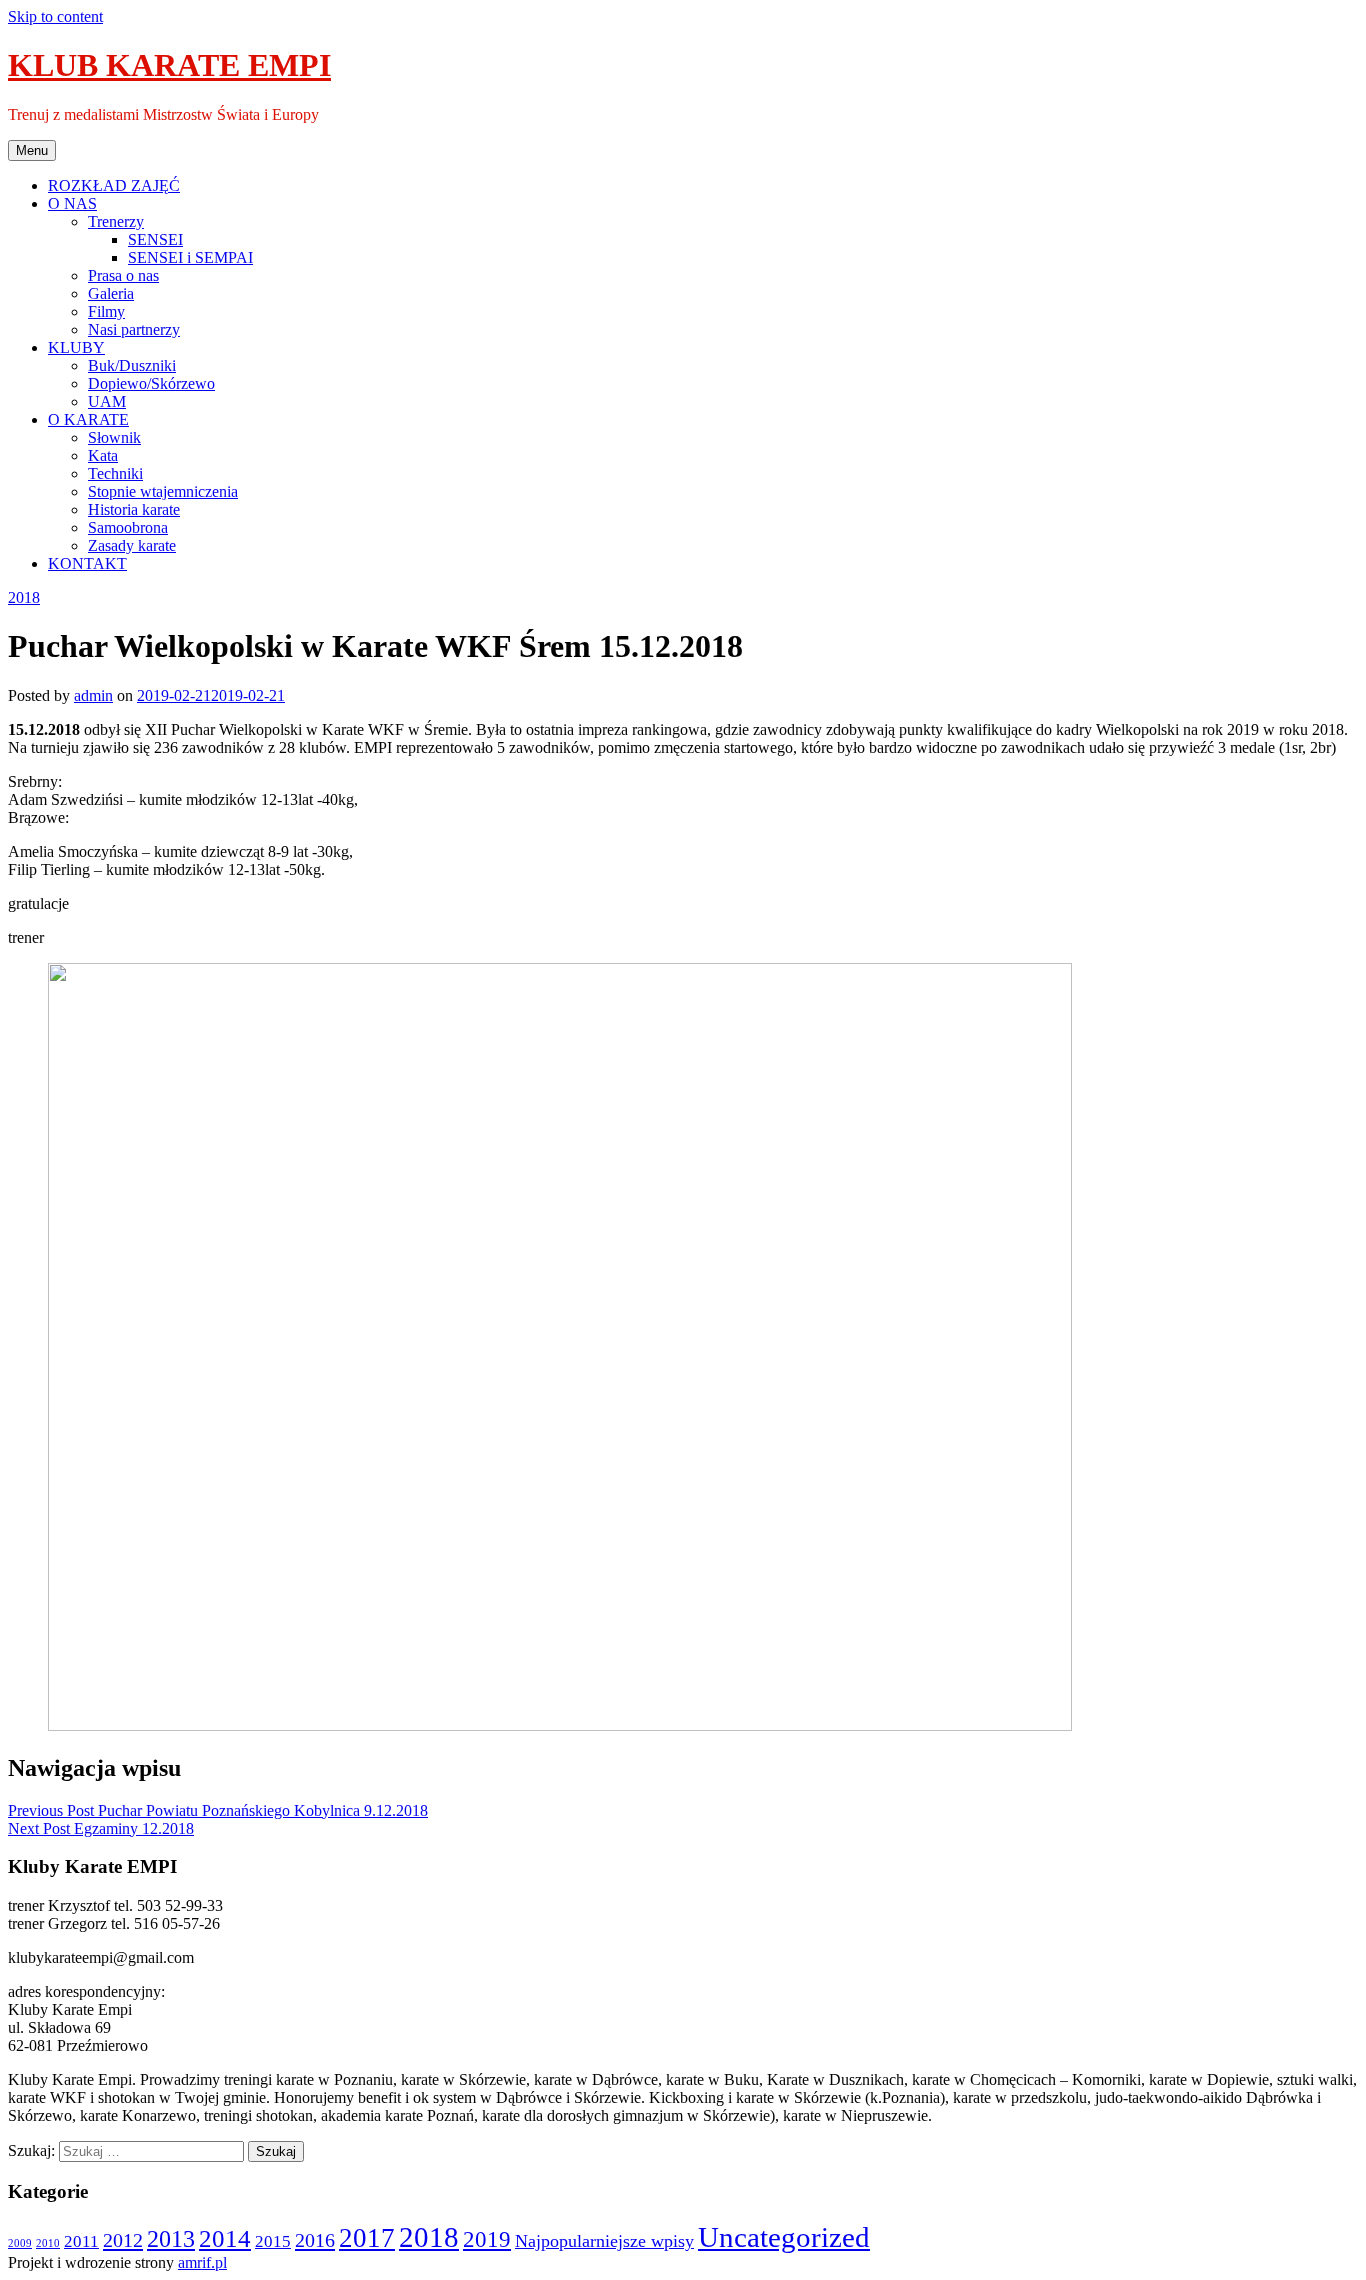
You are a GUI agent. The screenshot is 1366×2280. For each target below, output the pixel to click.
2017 (367, 2238)
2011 (81, 2241)
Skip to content (55, 16)
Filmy (106, 311)
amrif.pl (202, 2262)
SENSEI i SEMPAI (190, 257)
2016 (315, 2240)
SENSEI (155, 239)
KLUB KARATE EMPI (169, 65)
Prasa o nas (123, 275)
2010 (48, 2243)
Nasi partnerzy (134, 329)
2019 (487, 2239)
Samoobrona (128, 527)
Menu (32, 150)
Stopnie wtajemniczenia (163, 491)
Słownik (114, 437)
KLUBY (76, 347)
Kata (103, 455)
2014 (225, 2238)
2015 (273, 2241)
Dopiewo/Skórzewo (151, 383)
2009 (20, 2243)
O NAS (72, 203)
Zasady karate (132, 545)
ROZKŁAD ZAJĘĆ (114, 185)
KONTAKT (87, 563)
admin (93, 695)
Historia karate (134, 509)
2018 (24, 597)
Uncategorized (784, 2237)
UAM (107, 401)
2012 (123, 2240)
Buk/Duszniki (132, 365)
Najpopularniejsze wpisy (604, 2241)
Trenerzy (116, 221)
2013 (171, 2239)
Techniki (115, 473)
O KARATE (88, 419)
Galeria (111, 293)
